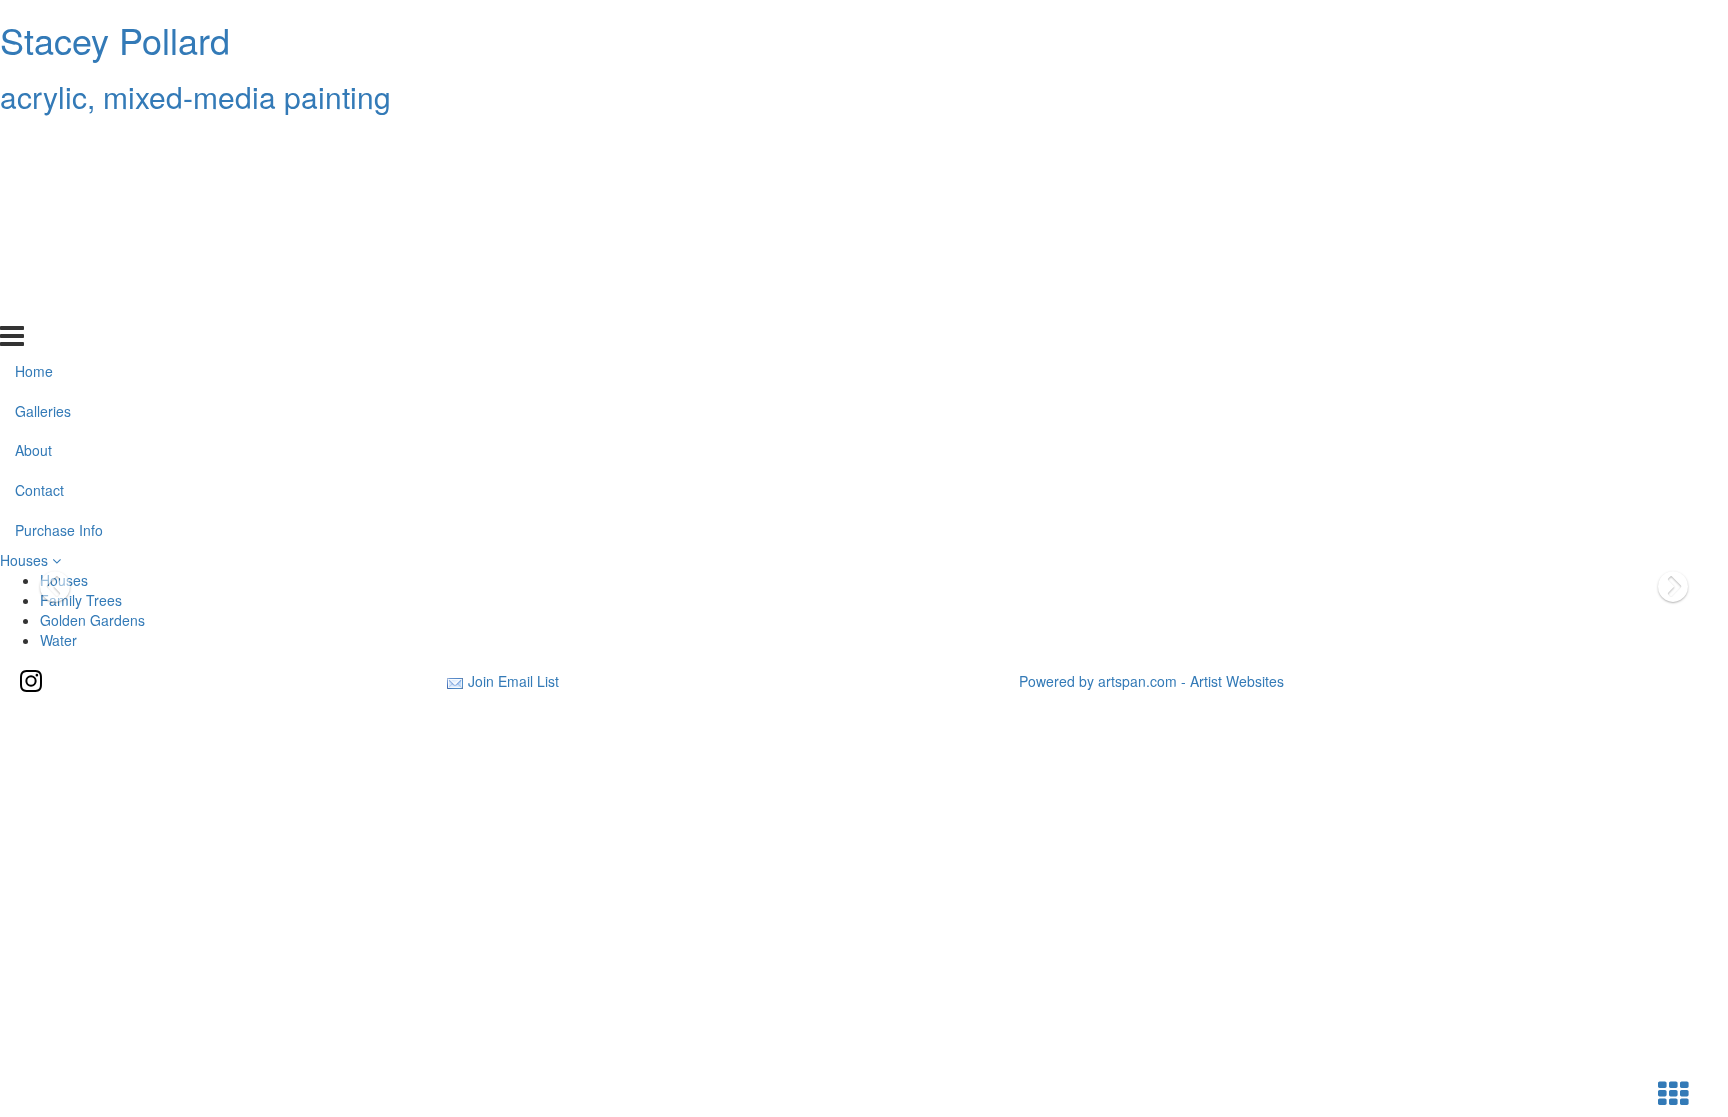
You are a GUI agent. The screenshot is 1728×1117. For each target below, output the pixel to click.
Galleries (43, 183)
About (33, 223)
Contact (39, 263)
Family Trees (81, 600)
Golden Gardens (92, 620)
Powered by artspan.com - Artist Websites (1151, 681)
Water (58, 640)
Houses (26, 560)
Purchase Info (59, 303)
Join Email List (513, 681)
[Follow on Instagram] (31, 681)
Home (34, 143)
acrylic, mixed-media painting (195, 96)
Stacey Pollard (115, 39)
